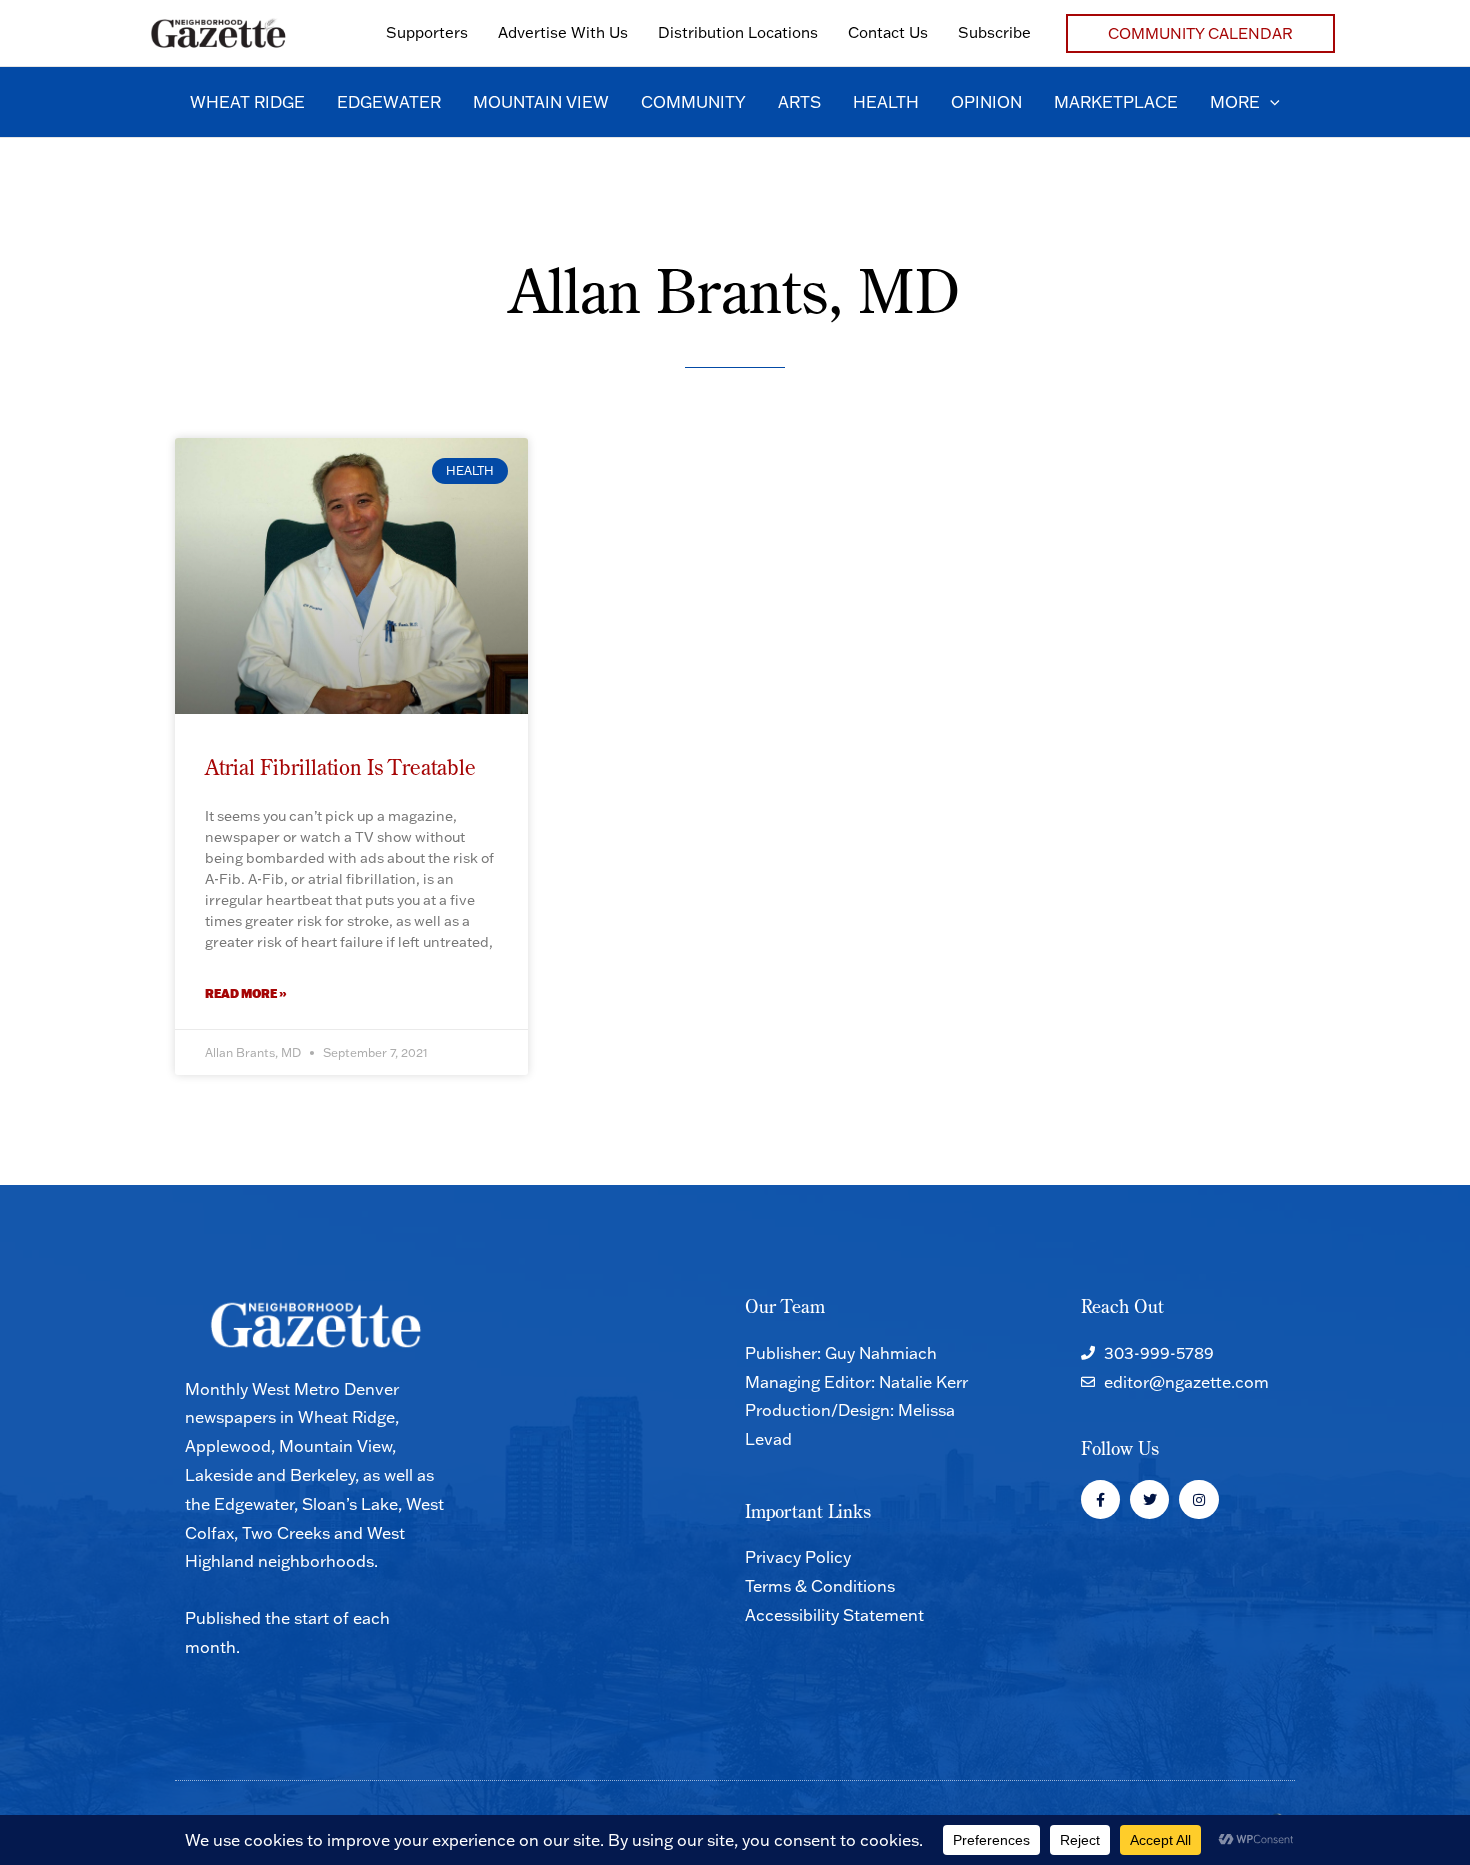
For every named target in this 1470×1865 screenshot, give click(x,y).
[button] (1200, 33)
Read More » (246, 993)
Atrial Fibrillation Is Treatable (340, 767)
